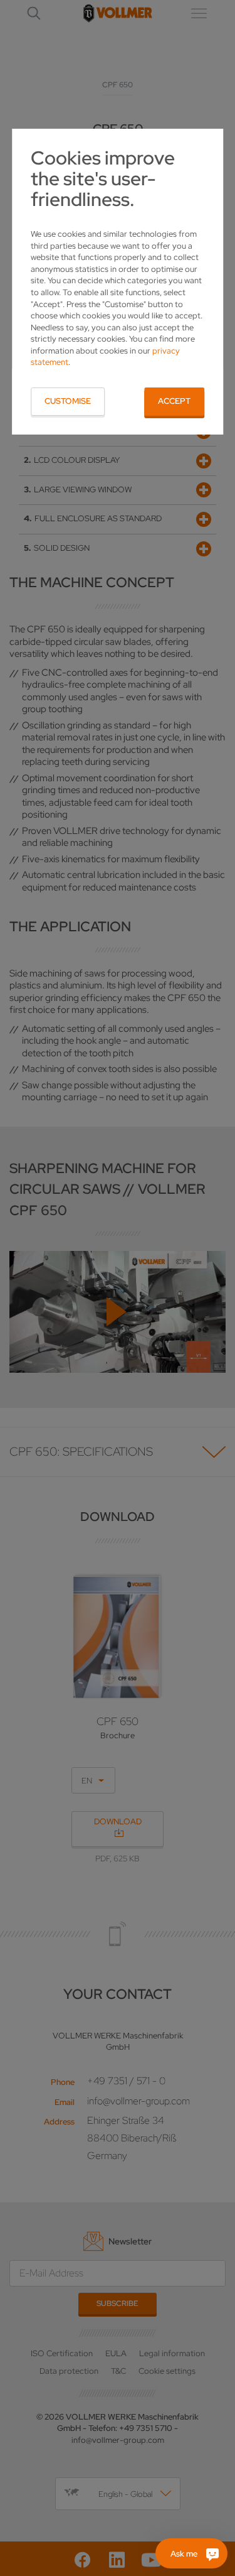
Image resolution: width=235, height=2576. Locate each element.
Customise (68, 401)
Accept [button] (174, 401)
